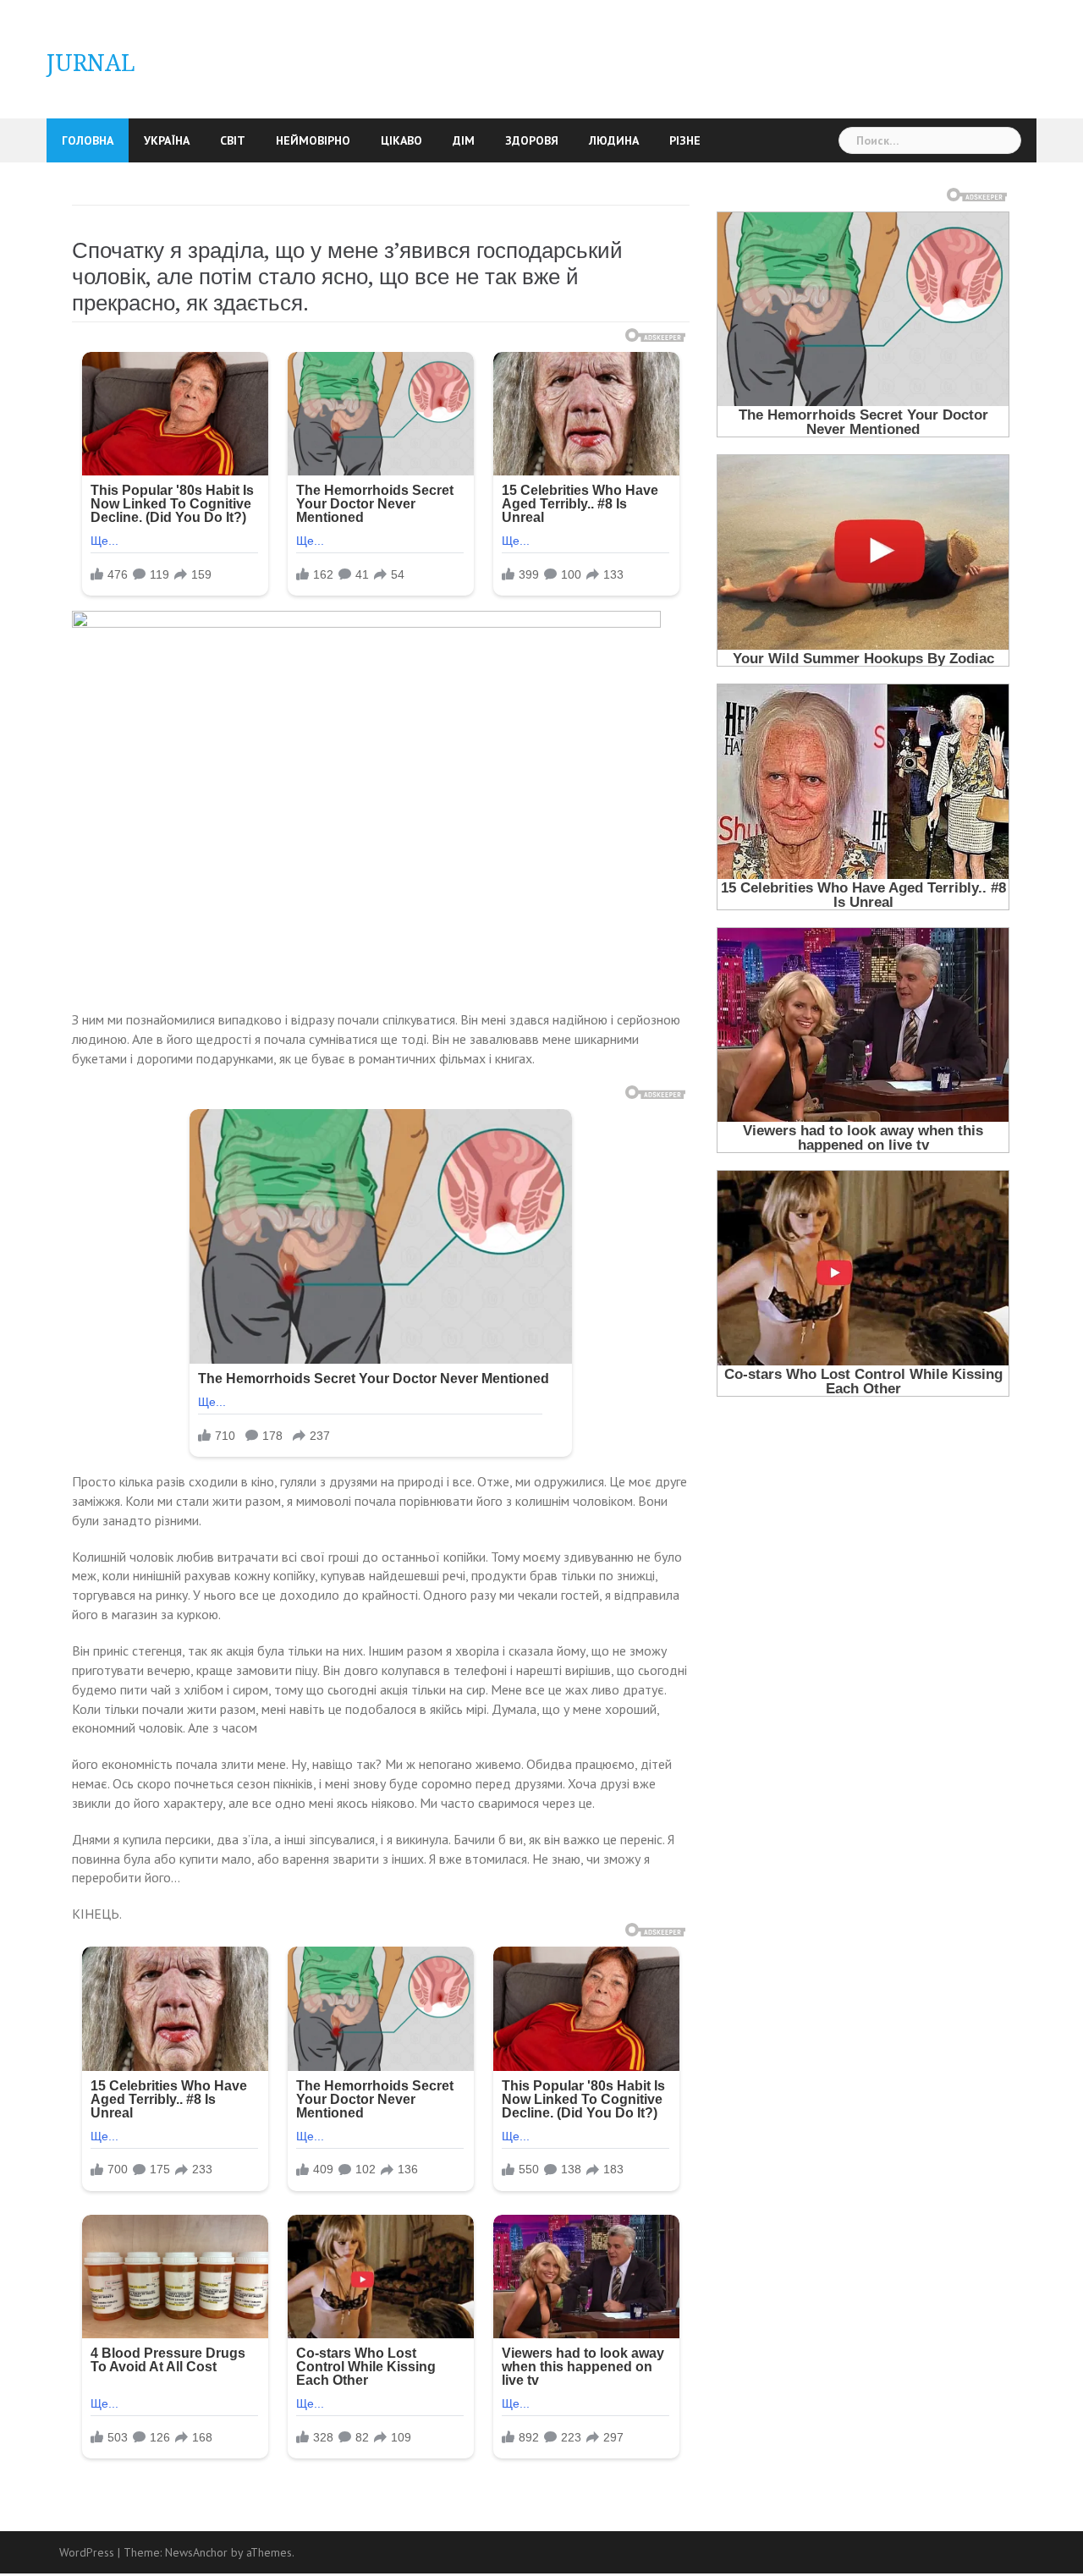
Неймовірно (313, 140)
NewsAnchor (196, 2552)
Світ (233, 140)
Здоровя (532, 140)
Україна (167, 140)
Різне (685, 140)
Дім (464, 140)
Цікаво (401, 140)
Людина (614, 140)
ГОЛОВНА (88, 140)
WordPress (87, 2552)
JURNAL (91, 63)
